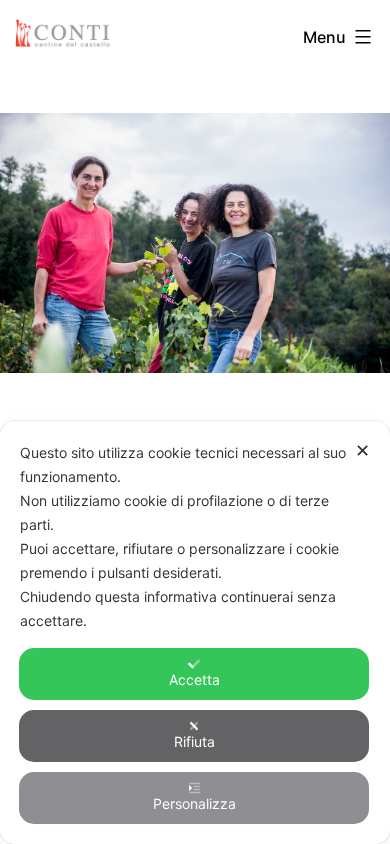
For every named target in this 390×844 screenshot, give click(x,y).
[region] (195, 243)
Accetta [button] (194, 679)
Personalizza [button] (194, 803)
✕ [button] (362, 450)
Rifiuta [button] (194, 741)
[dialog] (195, 632)
